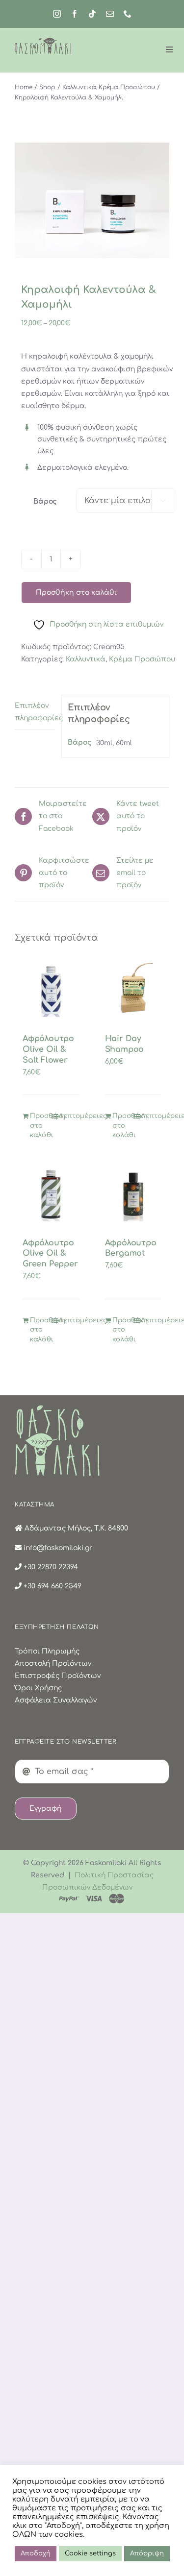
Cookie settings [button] (90, 2553)
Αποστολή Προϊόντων (53, 1664)
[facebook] (75, 14)
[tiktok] (92, 14)
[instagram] (57, 14)
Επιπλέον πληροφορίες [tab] (35, 712)
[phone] (128, 14)
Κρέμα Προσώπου (142, 659)
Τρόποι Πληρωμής (47, 1651)
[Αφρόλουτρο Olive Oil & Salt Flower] (51, 990)
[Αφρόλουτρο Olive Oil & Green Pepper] (51, 1194)
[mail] (110, 14)
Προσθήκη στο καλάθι (76, 593)
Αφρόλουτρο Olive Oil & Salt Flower (48, 1049)
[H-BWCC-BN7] (92, 200)
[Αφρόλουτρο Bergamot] (133, 1194)
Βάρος (45, 501)
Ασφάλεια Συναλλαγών (56, 1700)
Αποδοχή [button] (36, 2553)
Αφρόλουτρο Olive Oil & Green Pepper (50, 1254)
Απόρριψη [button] (147, 2553)
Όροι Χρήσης (38, 1688)
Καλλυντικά (86, 659)
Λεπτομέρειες (69, 1116)
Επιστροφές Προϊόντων (58, 1676)
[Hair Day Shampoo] (133, 990)
